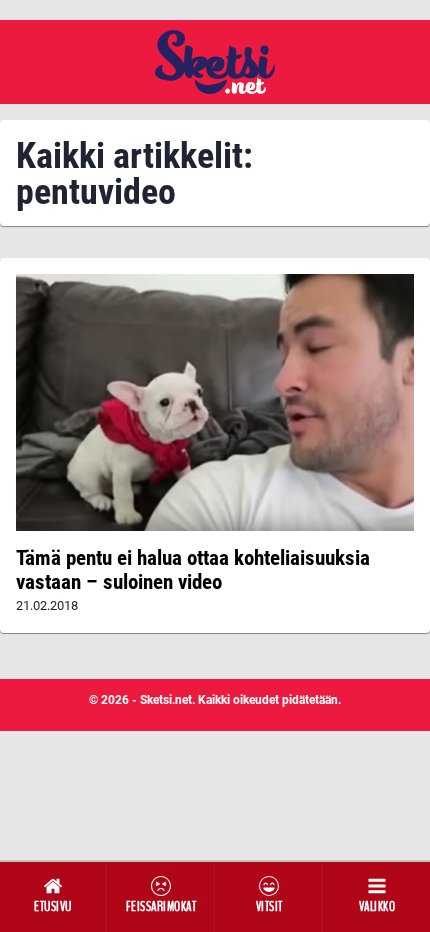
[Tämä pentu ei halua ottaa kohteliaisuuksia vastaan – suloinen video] (215, 402)
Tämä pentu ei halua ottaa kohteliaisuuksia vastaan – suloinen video (193, 570)
